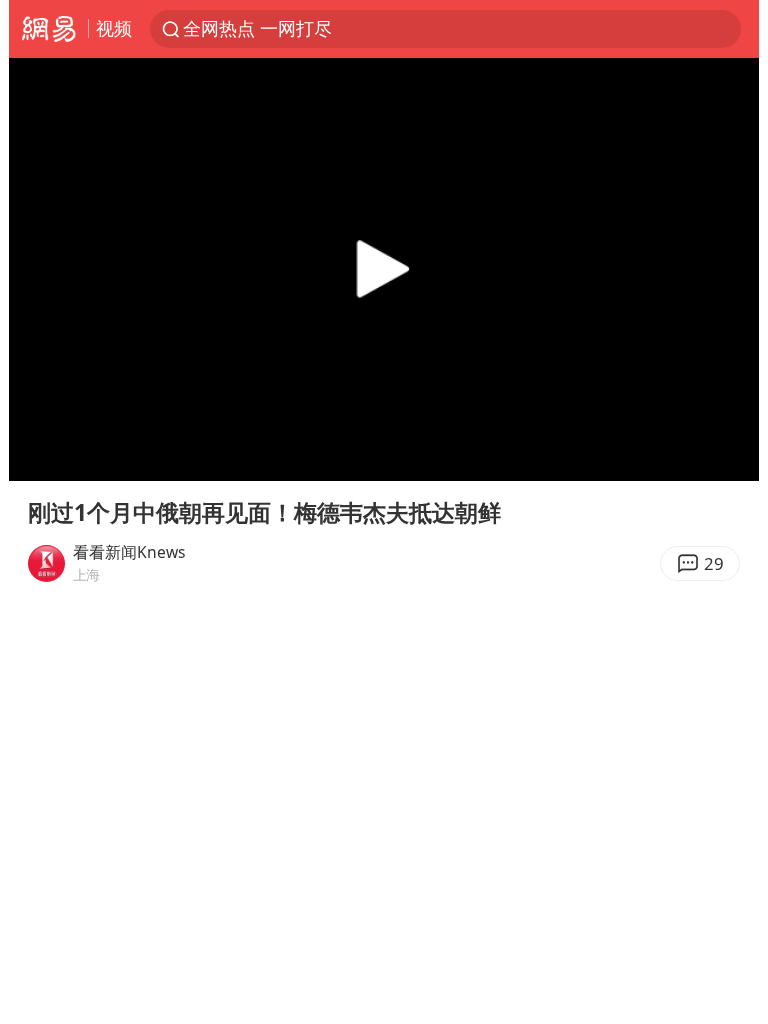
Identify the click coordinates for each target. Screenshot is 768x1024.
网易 (48, 29)
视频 (114, 28)
